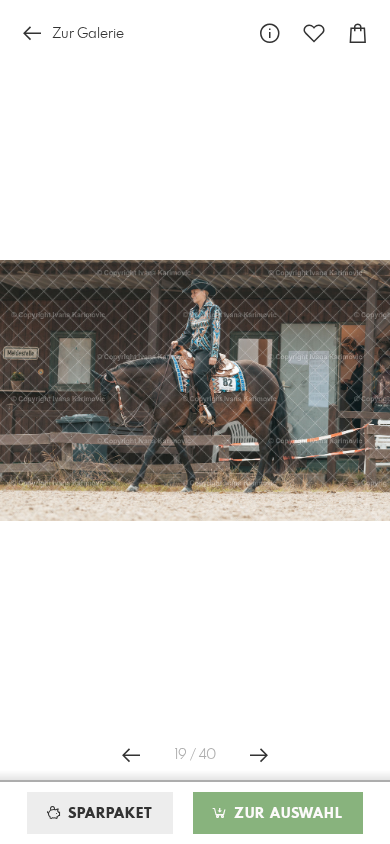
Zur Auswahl (286, 814)
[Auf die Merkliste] (314, 33)
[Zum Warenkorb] (358, 33)
